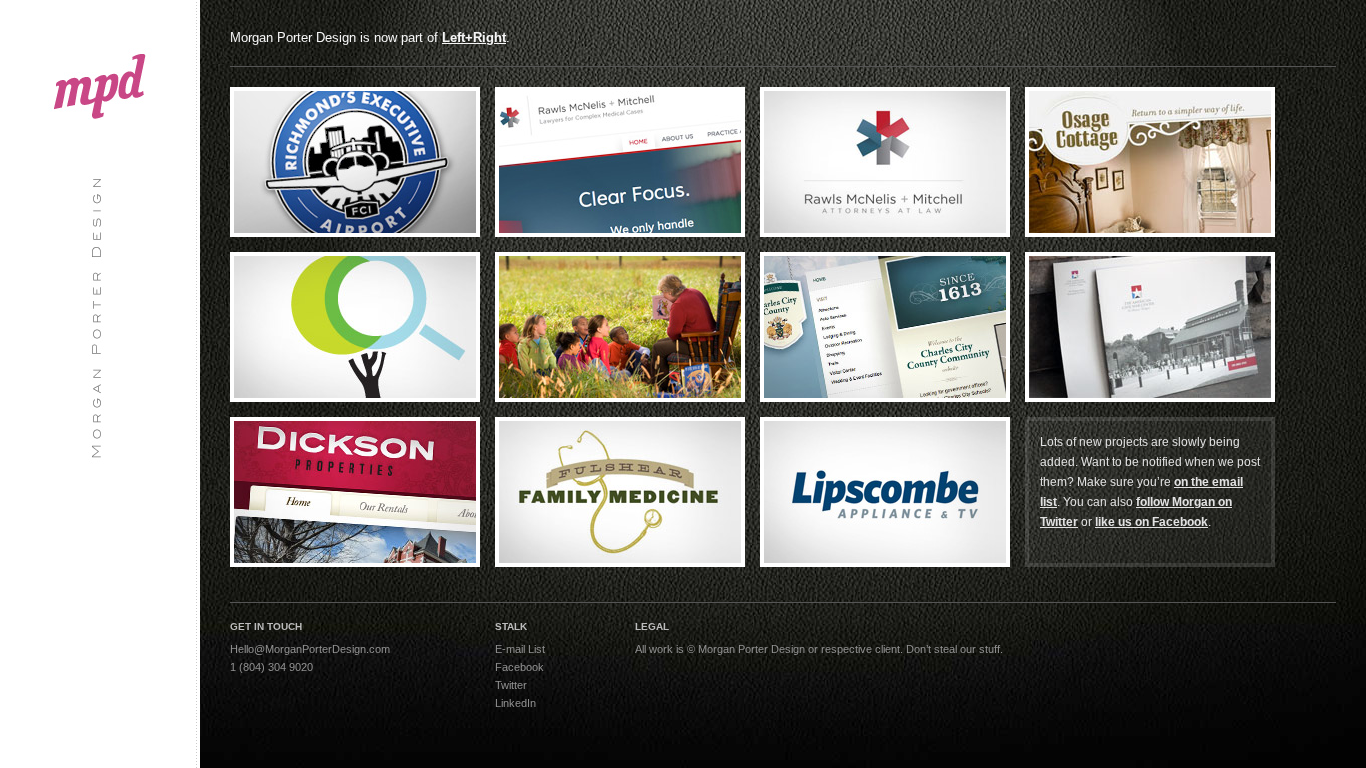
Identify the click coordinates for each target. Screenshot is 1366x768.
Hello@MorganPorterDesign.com (310, 649)
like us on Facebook (1151, 522)
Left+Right (474, 37)
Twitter (511, 685)
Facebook (519, 667)
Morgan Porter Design (100, 235)
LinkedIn (515, 703)
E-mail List (520, 649)
